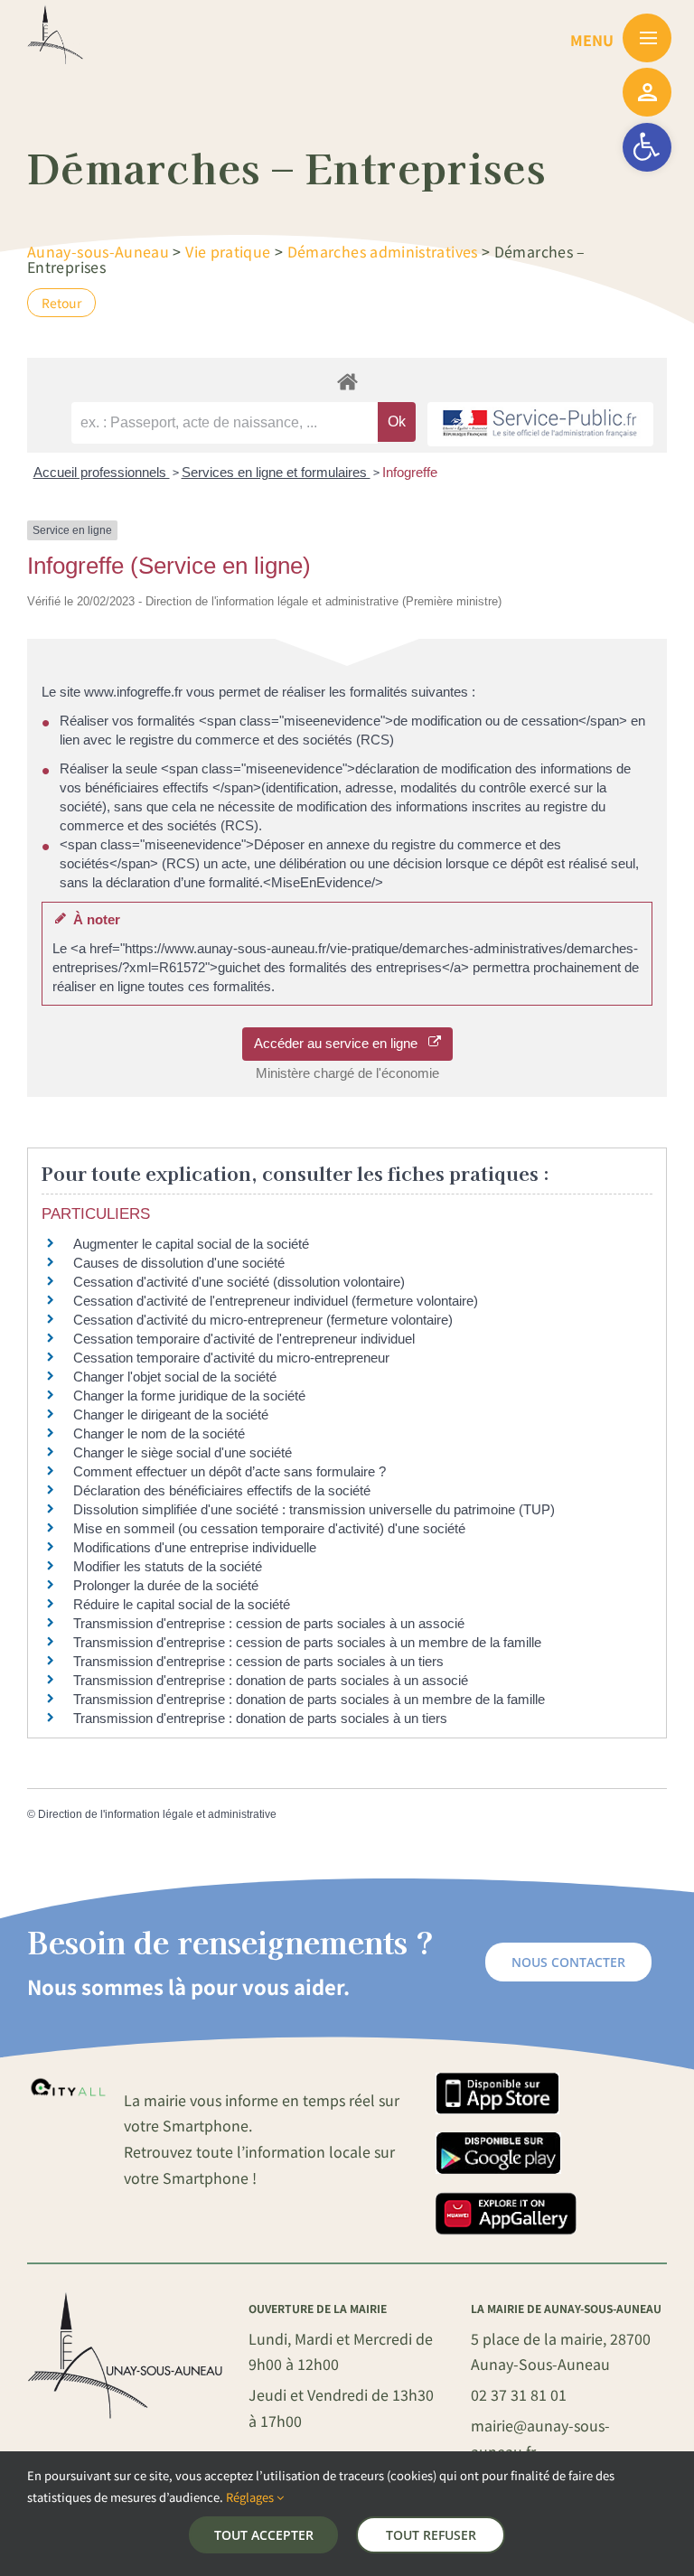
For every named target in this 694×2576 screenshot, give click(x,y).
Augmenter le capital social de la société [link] (191, 1244)
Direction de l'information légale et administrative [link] (157, 1814)
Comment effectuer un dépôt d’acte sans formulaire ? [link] (230, 1471)
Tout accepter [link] (264, 2535)
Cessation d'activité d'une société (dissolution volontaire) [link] (239, 1282)
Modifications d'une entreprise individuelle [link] (195, 1547)
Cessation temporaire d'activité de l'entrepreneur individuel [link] (244, 1339)
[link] (647, 147)
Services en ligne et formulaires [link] (276, 472)
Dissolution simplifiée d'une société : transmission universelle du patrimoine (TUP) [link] (314, 1509)
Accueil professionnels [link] (102, 472)
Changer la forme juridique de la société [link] (189, 1396)
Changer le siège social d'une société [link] (183, 1452)
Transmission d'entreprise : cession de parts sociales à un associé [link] (269, 1623)
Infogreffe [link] (410, 472)
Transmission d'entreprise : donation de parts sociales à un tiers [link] (260, 1718)
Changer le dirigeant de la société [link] (171, 1414)
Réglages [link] (251, 2497)
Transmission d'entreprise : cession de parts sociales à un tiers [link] (258, 1661)
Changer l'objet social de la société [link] (175, 1377)
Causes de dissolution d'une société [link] (179, 1263)
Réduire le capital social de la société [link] (182, 1604)
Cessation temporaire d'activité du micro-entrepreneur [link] (231, 1358)
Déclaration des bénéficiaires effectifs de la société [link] (222, 1490)
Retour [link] (61, 303)
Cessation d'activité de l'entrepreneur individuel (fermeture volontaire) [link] (276, 1301)
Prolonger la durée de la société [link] (166, 1585)
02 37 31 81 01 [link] (519, 2394)
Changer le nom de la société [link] (159, 1433)
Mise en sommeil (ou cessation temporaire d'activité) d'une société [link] (269, 1528)
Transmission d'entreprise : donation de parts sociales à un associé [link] (271, 1680)
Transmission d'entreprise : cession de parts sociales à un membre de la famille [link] (307, 1642)
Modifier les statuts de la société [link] (168, 1566)
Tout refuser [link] (431, 2535)
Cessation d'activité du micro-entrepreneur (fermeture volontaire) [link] (263, 1320)
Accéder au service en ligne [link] (341, 1043)
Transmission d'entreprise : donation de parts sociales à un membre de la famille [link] (309, 1699)
